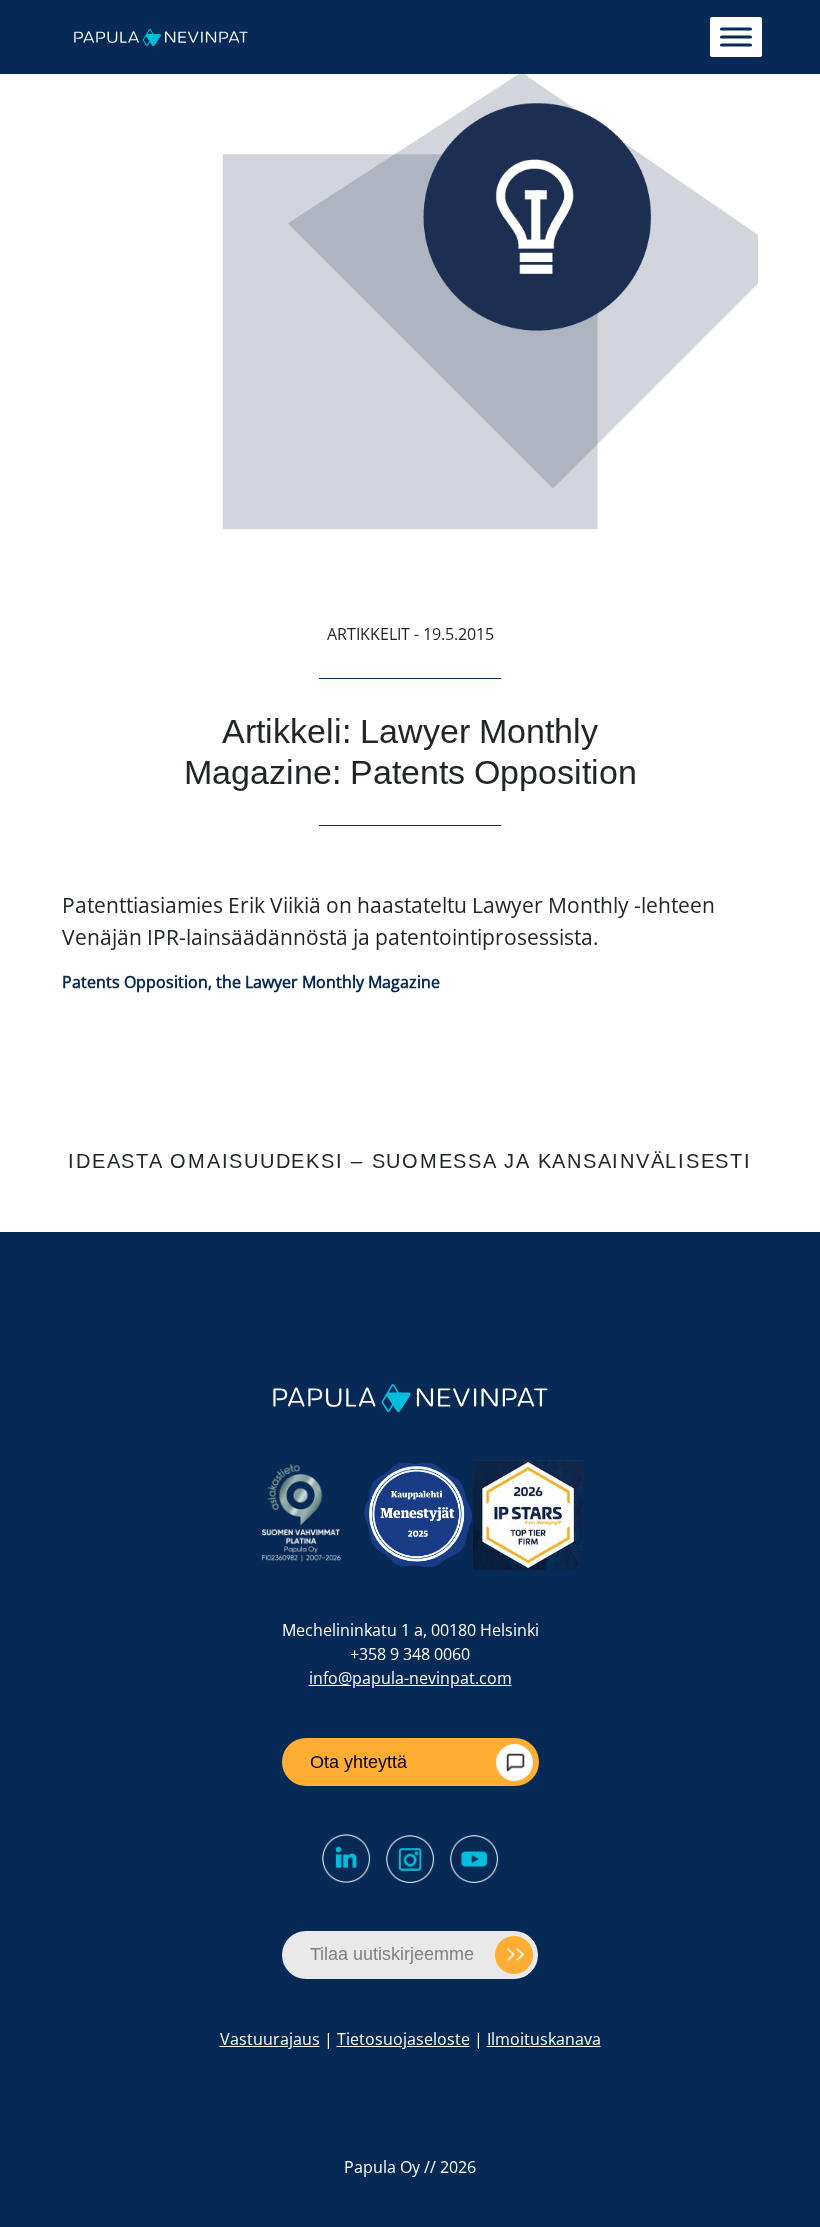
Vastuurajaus (270, 2039)
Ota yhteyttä (358, 1762)
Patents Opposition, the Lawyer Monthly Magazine (251, 982)
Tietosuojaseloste (403, 2039)
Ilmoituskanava (544, 2039)
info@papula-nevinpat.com (410, 1678)
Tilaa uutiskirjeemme (392, 1954)
